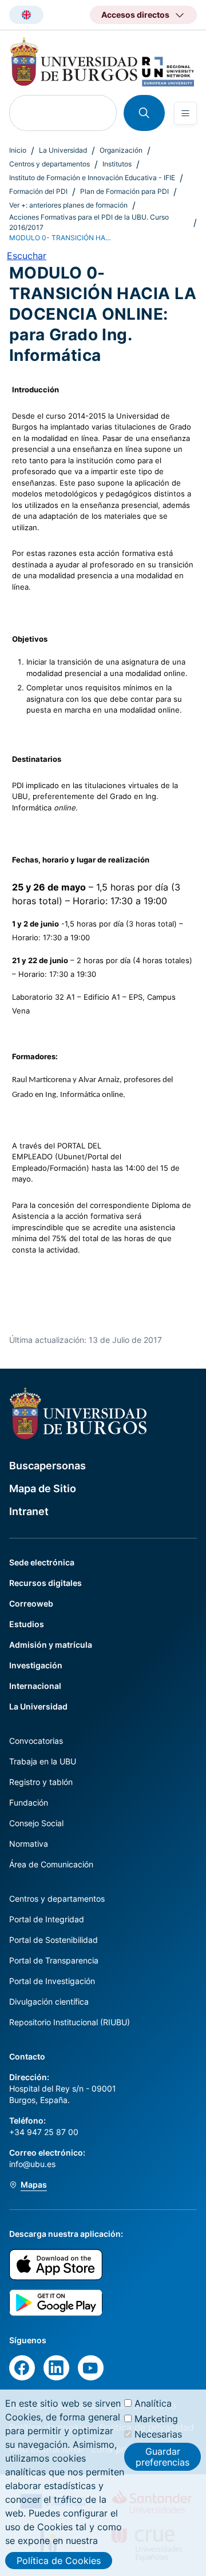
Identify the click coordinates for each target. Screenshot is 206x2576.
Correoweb (31, 1603)
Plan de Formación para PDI (124, 191)
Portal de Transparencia (54, 1960)
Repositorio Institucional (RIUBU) (70, 2022)
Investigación (36, 1665)
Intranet (29, 1511)
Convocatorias (36, 1741)
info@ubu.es (32, 2164)
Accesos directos (135, 15)
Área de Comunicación (51, 1864)
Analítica (153, 2403)
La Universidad (63, 150)
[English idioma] (26, 15)
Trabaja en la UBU (43, 1761)
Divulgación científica (49, 2001)
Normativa (29, 1844)
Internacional (35, 1686)
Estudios (27, 1624)
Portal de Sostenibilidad (54, 1940)
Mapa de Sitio (43, 1488)
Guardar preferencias (163, 2456)
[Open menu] (185, 113)
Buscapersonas (47, 1466)
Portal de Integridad (47, 1919)
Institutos (117, 164)
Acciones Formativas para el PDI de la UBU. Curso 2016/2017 (89, 222)
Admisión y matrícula (51, 1645)
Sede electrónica (42, 1562)
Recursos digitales (45, 1583)
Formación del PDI (38, 191)
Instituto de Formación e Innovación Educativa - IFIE (92, 178)
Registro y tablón (41, 1782)
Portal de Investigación (52, 1981)
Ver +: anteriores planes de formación (68, 205)
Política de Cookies (59, 2561)
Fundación (29, 1802)
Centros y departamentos (49, 164)
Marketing (156, 2419)
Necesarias (158, 2434)
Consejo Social (36, 1823)
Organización (121, 150)
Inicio (18, 150)
